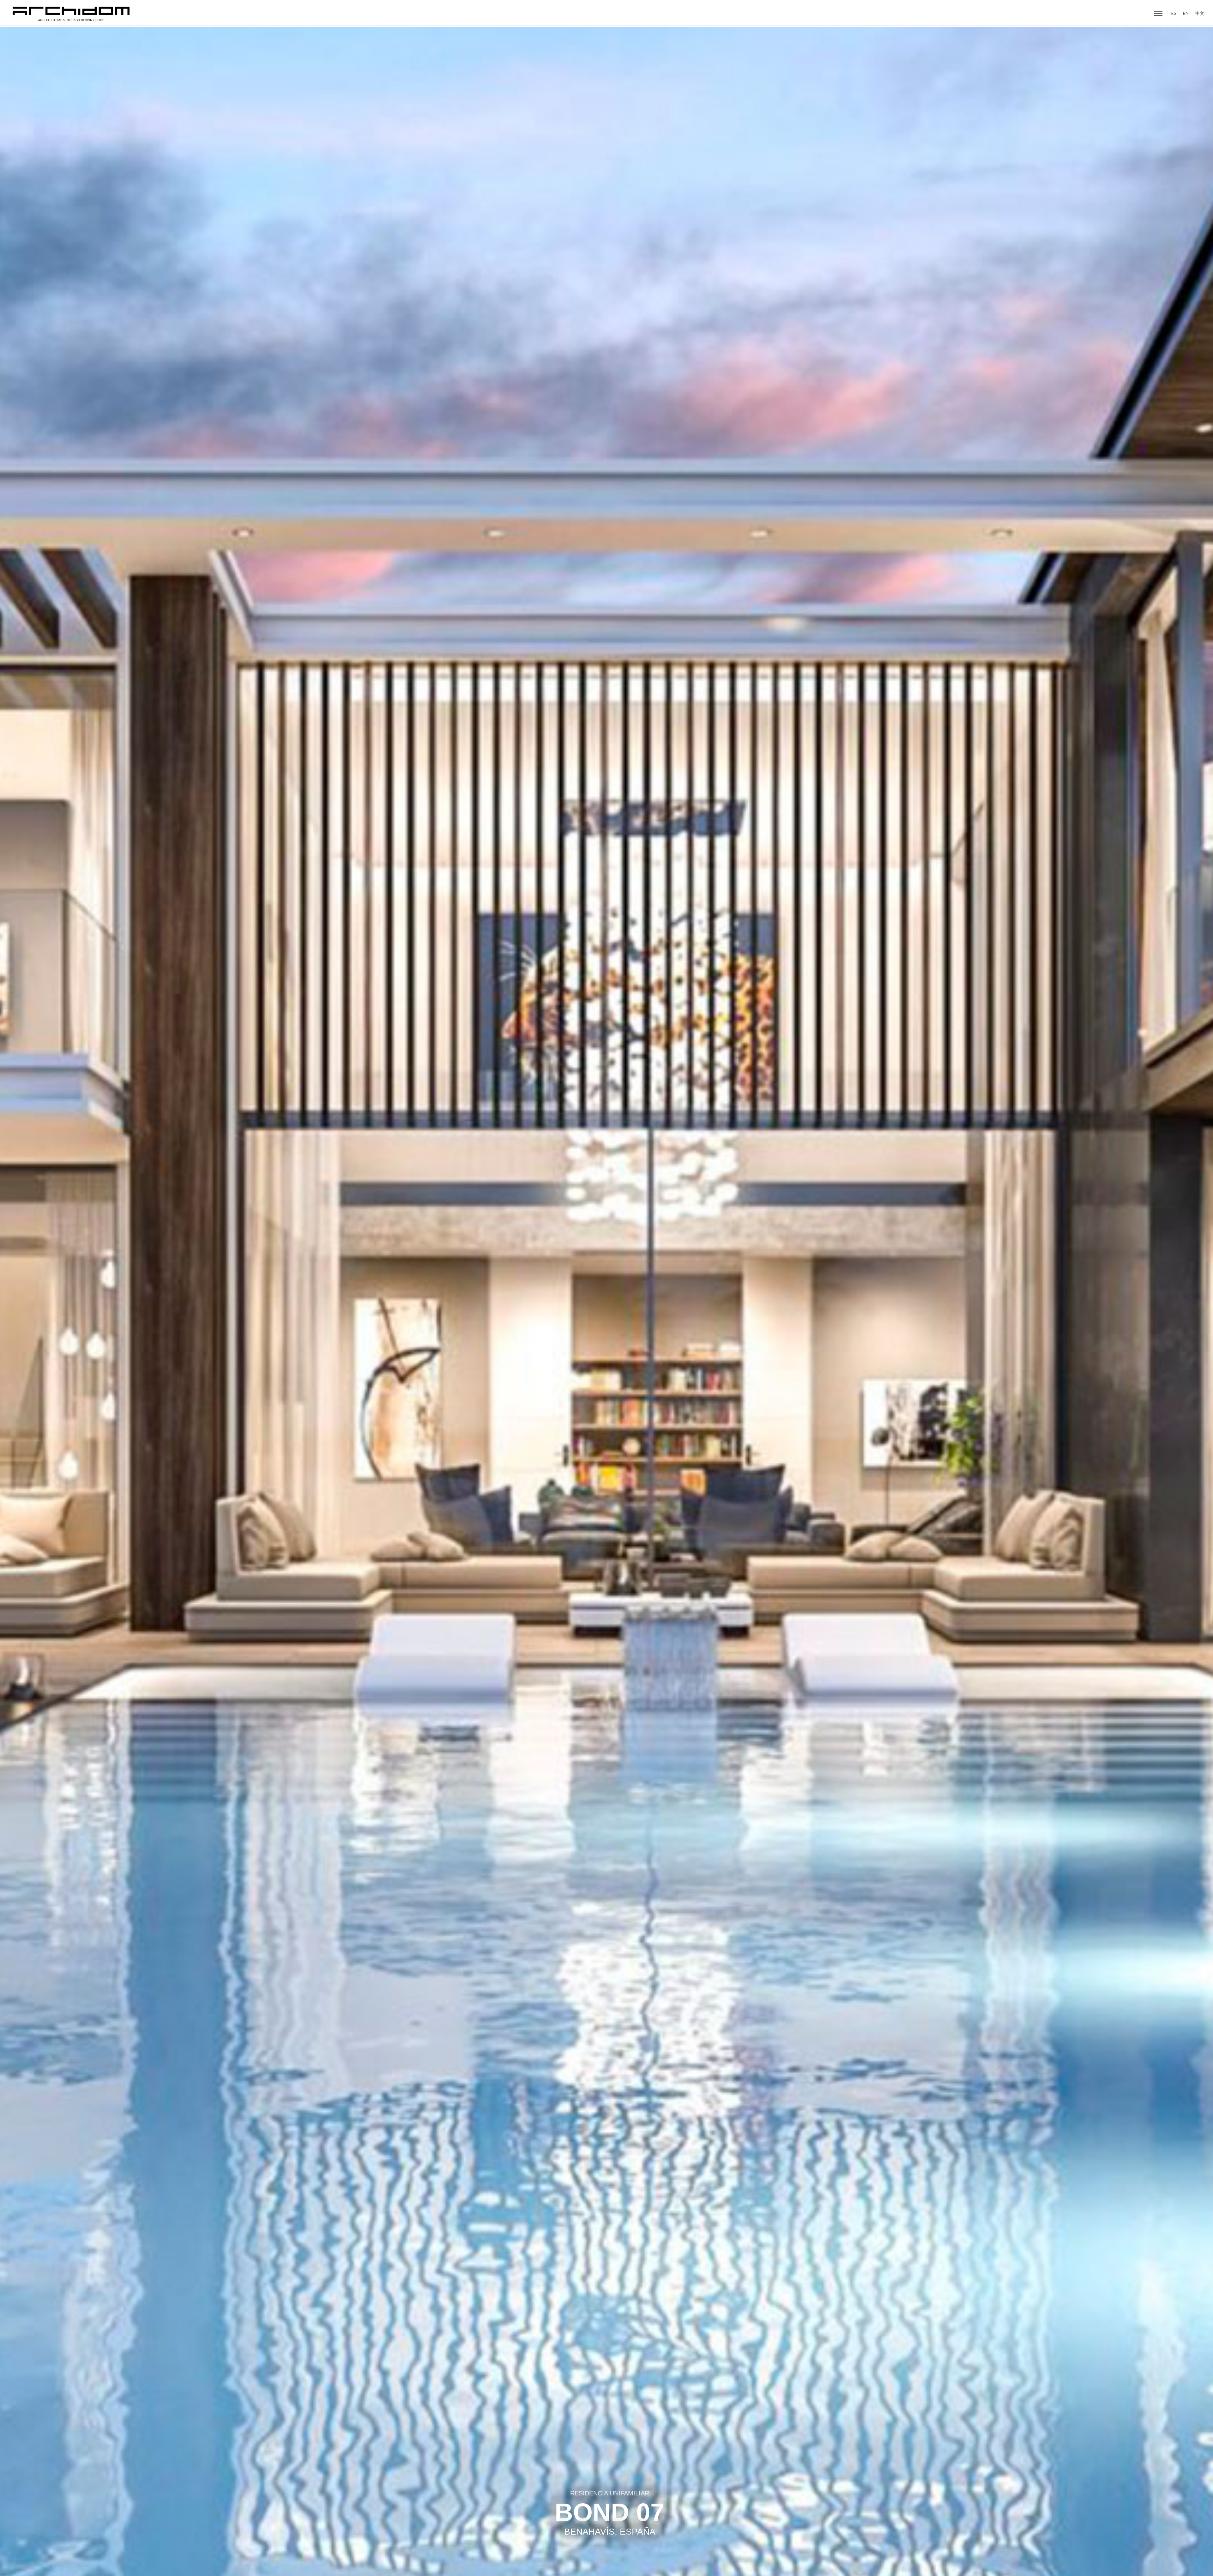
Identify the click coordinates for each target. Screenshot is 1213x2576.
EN (1186, 13)
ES (1174, 13)
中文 (1200, 13)
